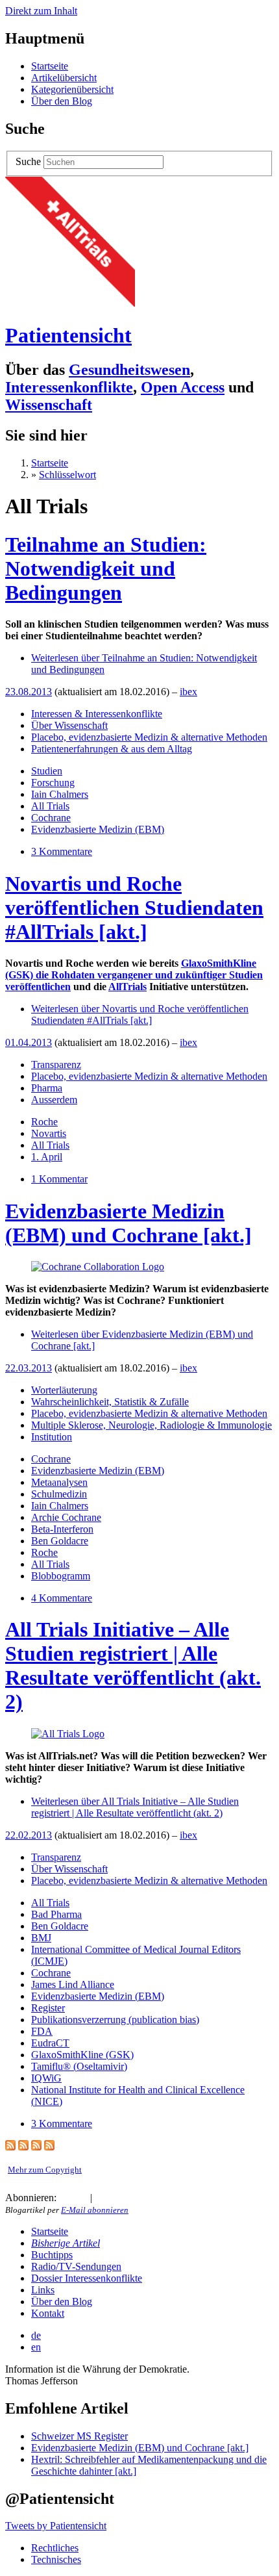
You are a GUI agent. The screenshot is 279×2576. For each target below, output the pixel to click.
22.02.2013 (29, 1835)
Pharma (47, 1088)
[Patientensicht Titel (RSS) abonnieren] (49, 2147)
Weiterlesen (140, 1014)
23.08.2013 (29, 692)
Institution (52, 1437)
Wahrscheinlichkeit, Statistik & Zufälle (110, 1402)
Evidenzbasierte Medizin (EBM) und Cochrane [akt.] (128, 1223)
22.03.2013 (29, 1368)
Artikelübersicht (64, 78)
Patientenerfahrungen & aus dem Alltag (112, 749)
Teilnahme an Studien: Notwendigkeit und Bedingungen (106, 568)
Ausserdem (54, 1100)
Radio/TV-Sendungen (76, 2266)
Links (43, 2290)
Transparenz (56, 1065)
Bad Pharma (56, 1914)
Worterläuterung (64, 1390)
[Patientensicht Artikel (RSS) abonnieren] (23, 2147)
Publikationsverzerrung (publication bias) (115, 2020)
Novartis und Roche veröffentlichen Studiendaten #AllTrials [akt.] (134, 908)
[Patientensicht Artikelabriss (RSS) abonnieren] (36, 2147)
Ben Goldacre (60, 1541)
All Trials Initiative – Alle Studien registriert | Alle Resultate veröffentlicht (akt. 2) (133, 1665)
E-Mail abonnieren (95, 2210)
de (36, 2335)
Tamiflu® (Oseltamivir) (79, 2066)
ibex (188, 692)
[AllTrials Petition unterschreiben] (70, 303)
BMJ (41, 1938)
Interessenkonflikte (69, 387)
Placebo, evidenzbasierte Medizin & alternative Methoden (149, 737)
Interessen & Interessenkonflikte (97, 714)
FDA (42, 2031)
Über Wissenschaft (69, 725)
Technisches (56, 2559)
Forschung (53, 783)
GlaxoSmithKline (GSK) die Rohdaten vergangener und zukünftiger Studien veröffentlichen (134, 975)
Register (48, 2008)
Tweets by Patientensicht (56, 2526)
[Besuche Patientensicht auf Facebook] (117, 2198)
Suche (28, 161)
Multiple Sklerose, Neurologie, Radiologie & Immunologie (152, 1425)
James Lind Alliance (73, 1984)
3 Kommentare (62, 851)
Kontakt (48, 2313)
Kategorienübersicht (72, 89)
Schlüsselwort (67, 475)
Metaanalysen (59, 1482)
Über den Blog (62, 101)
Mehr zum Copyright (45, 2170)
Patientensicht (68, 335)
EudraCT (50, 2043)
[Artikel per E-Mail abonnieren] (80, 2198)
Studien (47, 771)
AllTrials (127, 987)
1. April (47, 1157)
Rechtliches (55, 2548)
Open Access (183, 387)
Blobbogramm (61, 1576)
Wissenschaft (49, 405)
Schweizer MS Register (79, 2436)
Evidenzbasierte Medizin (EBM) (98, 829)
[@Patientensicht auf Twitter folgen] (102, 2198)
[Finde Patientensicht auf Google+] (130, 2198)
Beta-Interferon (62, 1529)
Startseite (50, 66)
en (36, 2347)
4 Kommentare (62, 1598)
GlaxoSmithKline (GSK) (82, 2055)
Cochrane (51, 818)
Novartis (49, 1133)
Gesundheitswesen (129, 370)
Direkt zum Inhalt (41, 11)
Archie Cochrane (66, 1517)
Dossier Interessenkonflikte (87, 2278)
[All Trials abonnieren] (10, 2147)
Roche (44, 1122)
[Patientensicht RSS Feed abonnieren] (64, 2198)
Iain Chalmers (60, 794)
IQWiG (46, 2078)
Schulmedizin (59, 1494)
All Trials (50, 806)
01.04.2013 (29, 1042)
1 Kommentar (59, 1179)
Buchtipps (52, 2255)
